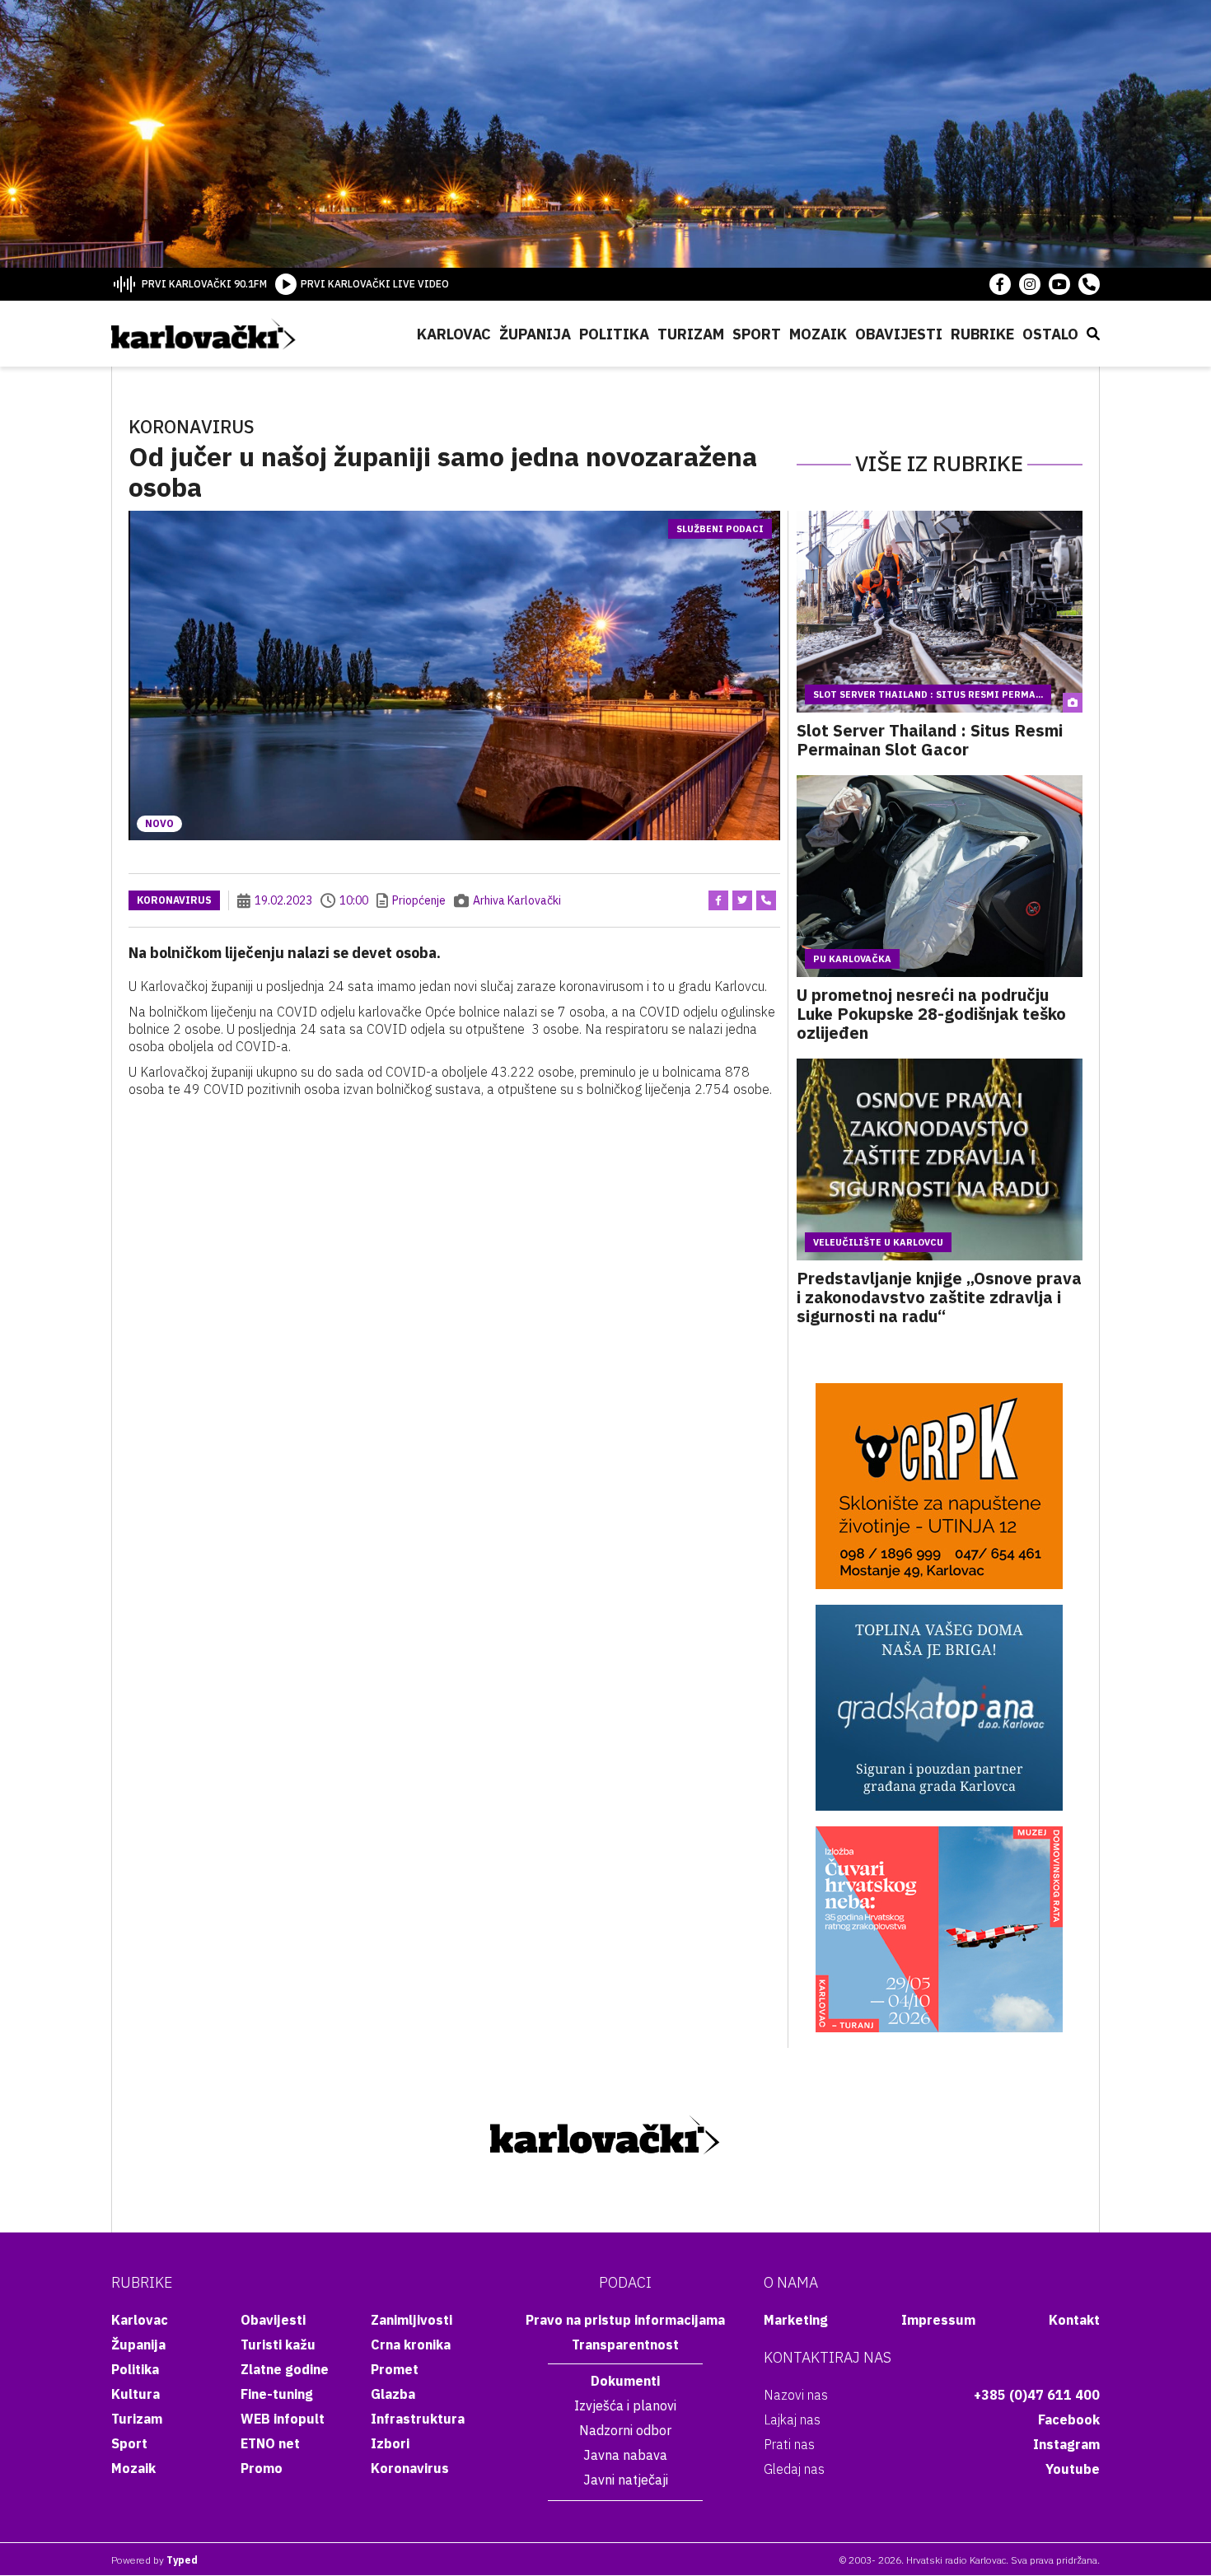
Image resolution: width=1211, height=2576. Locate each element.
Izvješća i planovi (625, 2405)
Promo (262, 2468)
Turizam (691, 334)
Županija (535, 334)
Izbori (390, 2443)
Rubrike (982, 334)
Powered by (154, 2560)
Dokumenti (625, 2381)
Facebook (1069, 2419)
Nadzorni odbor (625, 2430)
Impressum (938, 2320)
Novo (159, 823)
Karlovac (454, 334)
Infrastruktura (418, 2419)
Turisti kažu (278, 2345)
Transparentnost (625, 2345)
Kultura (136, 2394)
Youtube (1073, 2469)
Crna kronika (411, 2345)
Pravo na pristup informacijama (625, 2320)
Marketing (796, 2320)
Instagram (1066, 2444)
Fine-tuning (277, 2394)
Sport (757, 334)
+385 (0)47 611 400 (1037, 2395)
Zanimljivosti (411, 2320)
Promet (395, 2369)
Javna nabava (625, 2455)
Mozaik (818, 334)
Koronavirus (174, 900)
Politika (614, 334)
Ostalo (1050, 334)
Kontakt (1074, 2320)
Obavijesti (899, 334)
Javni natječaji (626, 2480)
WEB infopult (283, 2419)
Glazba (393, 2394)
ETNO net (270, 2443)
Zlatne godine (285, 2369)
